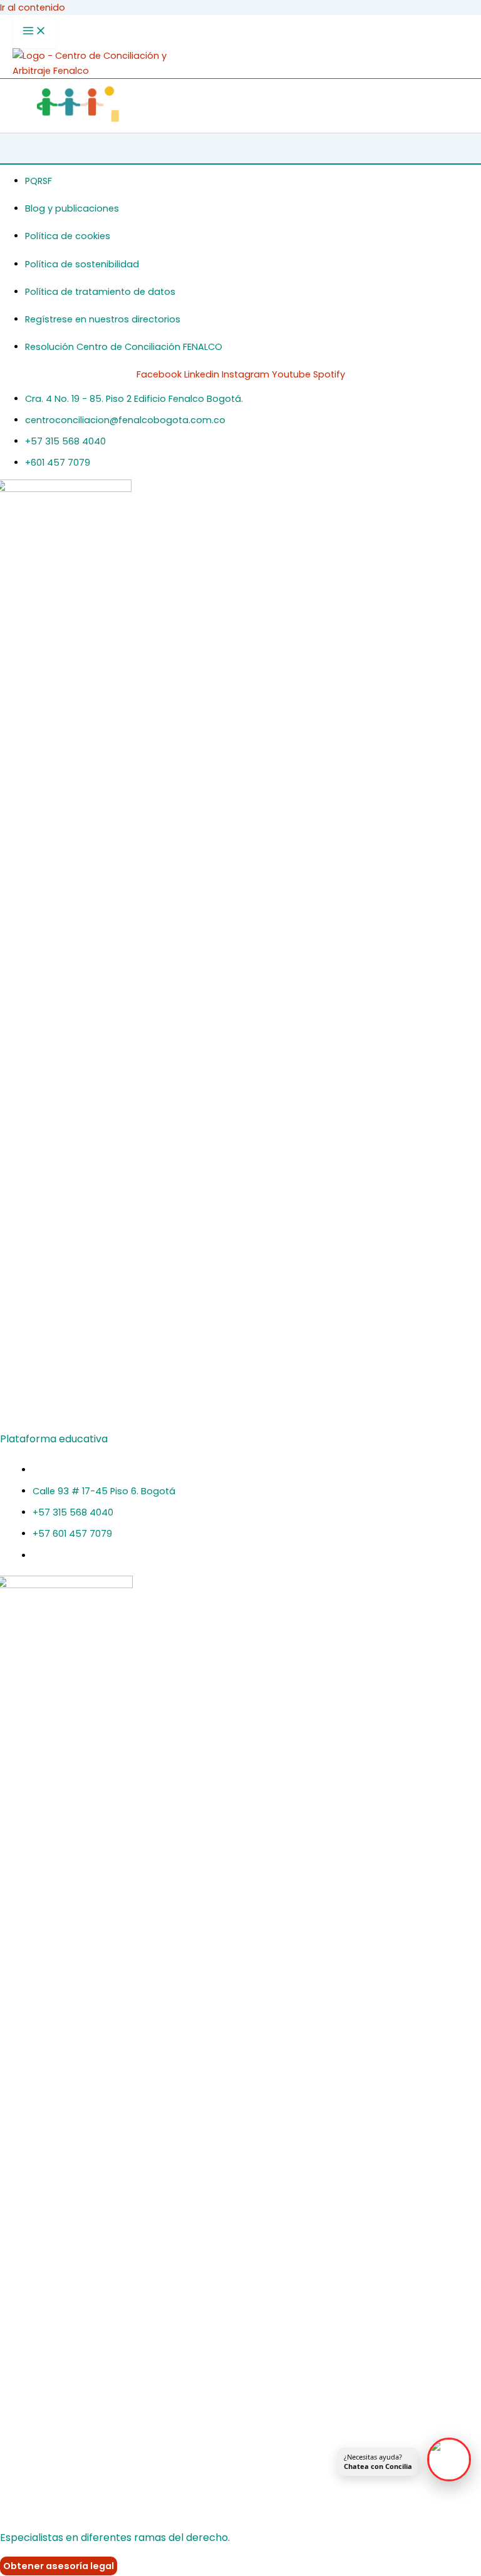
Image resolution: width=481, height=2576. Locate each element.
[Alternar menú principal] (34, 32)
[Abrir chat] (449, 2460)
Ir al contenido (33, 8)
